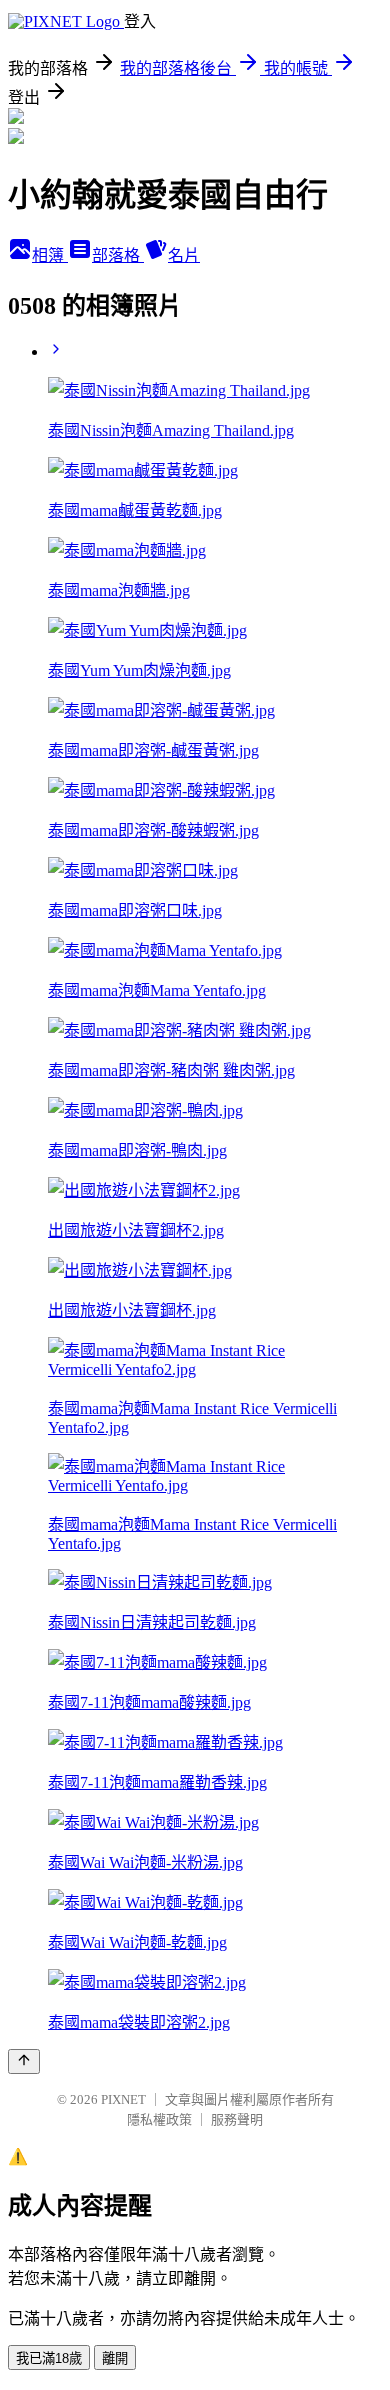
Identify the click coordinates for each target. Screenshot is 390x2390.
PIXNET (123, 2099)
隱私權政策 (159, 2119)
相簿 (50, 255)
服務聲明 (237, 2119)
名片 (184, 255)
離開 (115, 2358)
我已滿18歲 (49, 2358)
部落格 (118, 255)
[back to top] (24, 2061)
